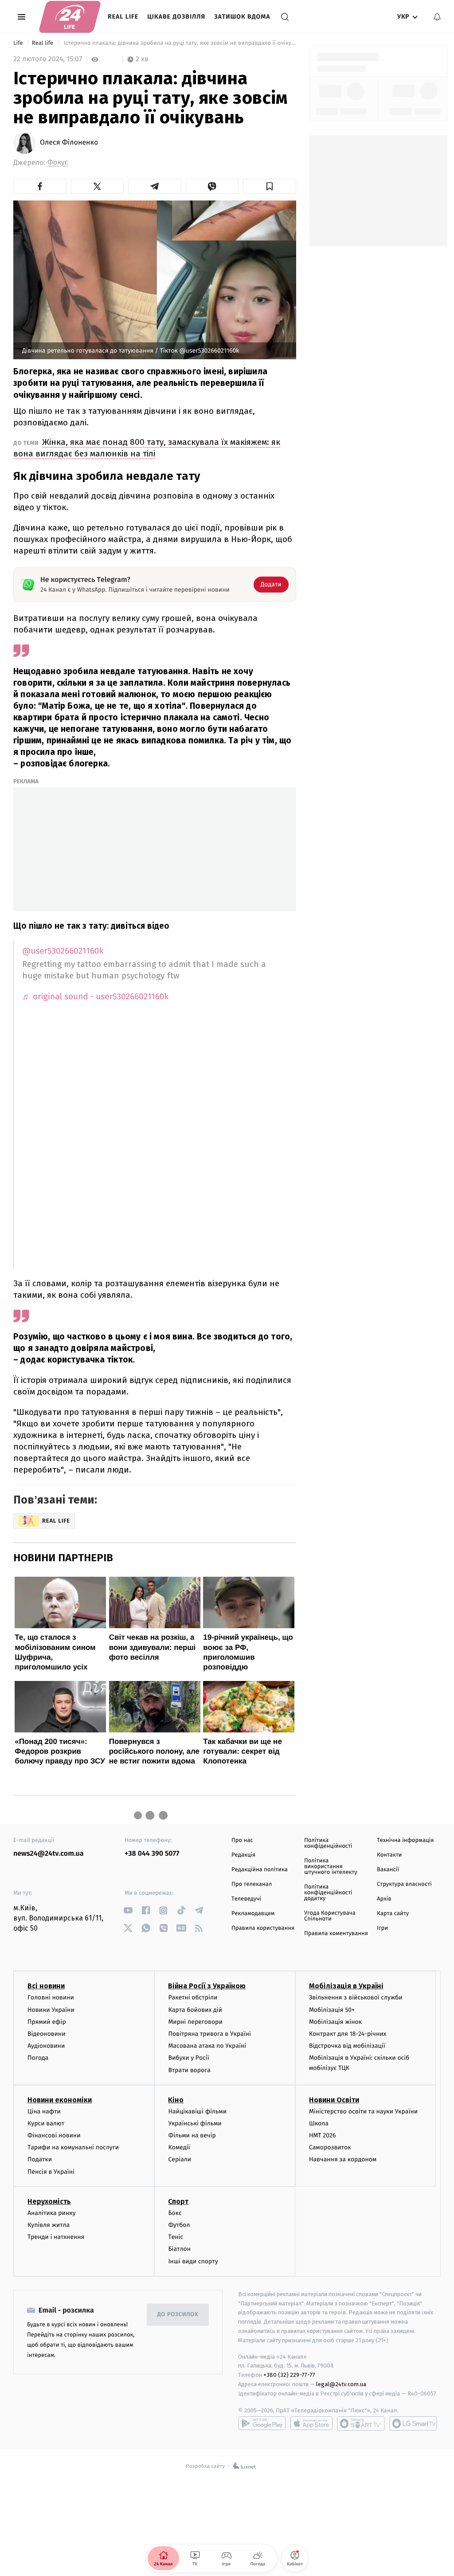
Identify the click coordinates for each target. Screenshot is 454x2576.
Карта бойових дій (195, 2010)
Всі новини (46, 1986)
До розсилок (178, 2315)
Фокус (58, 163)
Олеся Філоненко (69, 143)
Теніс (176, 2237)
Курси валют (46, 2123)
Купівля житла (49, 2225)
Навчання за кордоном (343, 2159)
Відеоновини (47, 2034)
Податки (40, 2159)
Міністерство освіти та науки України (363, 2111)
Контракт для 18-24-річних (348, 2034)
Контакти (389, 1855)
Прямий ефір (47, 2022)
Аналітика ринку (51, 2213)
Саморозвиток (330, 2147)
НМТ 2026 (323, 2135)
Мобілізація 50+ (332, 2010)
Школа (319, 2123)
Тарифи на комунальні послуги (73, 2147)
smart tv (361, 2423)
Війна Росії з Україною (207, 1986)
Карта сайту (393, 1914)
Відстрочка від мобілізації (347, 2046)
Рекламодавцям (253, 1914)
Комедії (179, 2147)
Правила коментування (336, 1934)
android (262, 2423)
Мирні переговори (195, 2022)
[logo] (70, 17)
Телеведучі (246, 1899)
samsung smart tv (413, 2423)
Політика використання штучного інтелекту (331, 1867)
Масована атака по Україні (207, 2046)
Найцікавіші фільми (197, 2111)
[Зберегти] (270, 186)
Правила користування (263, 1928)
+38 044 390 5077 (152, 1854)
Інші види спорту (193, 2261)
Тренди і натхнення (56, 2237)
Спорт (178, 2201)
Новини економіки (60, 2100)
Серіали (180, 2159)
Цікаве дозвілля (176, 17)
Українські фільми (195, 2123)
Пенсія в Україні (51, 2172)
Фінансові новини (54, 2135)
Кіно (176, 2100)
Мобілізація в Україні (346, 1986)
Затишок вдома (242, 17)
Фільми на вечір (192, 2135)
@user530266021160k (63, 951)
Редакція (243, 1855)
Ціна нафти (44, 2111)
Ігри (382, 1928)
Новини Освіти (334, 2100)
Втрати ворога (189, 2070)
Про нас (242, 1840)
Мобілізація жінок (335, 2022)
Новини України (51, 2010)
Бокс (175, 2213)
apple (311, 2423)
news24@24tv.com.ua (49, 1854)
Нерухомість (49, 2201)
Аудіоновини (46, 2046)
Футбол (179, 2225)
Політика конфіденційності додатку (328, 1893)
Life (19, 43)
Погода (38, 2058)
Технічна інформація (405, 1840)
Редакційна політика (260, 1870)
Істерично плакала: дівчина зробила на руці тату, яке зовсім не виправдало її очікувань (179, 43)
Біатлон (179, 2249)
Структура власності (404, 1884)
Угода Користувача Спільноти (330, 1916)
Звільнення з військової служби (356, 1997)
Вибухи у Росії (188, 2058)
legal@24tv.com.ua (341, 2384)
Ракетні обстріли (193, 1997)
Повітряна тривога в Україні (209, 2034)
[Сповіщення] (437, 17)
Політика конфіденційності (328, 1843)
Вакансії (388, 1870)
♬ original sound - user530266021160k (95, 997)
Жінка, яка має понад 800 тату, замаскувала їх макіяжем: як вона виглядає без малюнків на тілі (147, 448)
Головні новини (51, 1997)
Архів (384, 1899)
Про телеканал (252, 1884)
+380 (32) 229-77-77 (289, 2375)
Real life (123, 17)
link (128, 1910)
